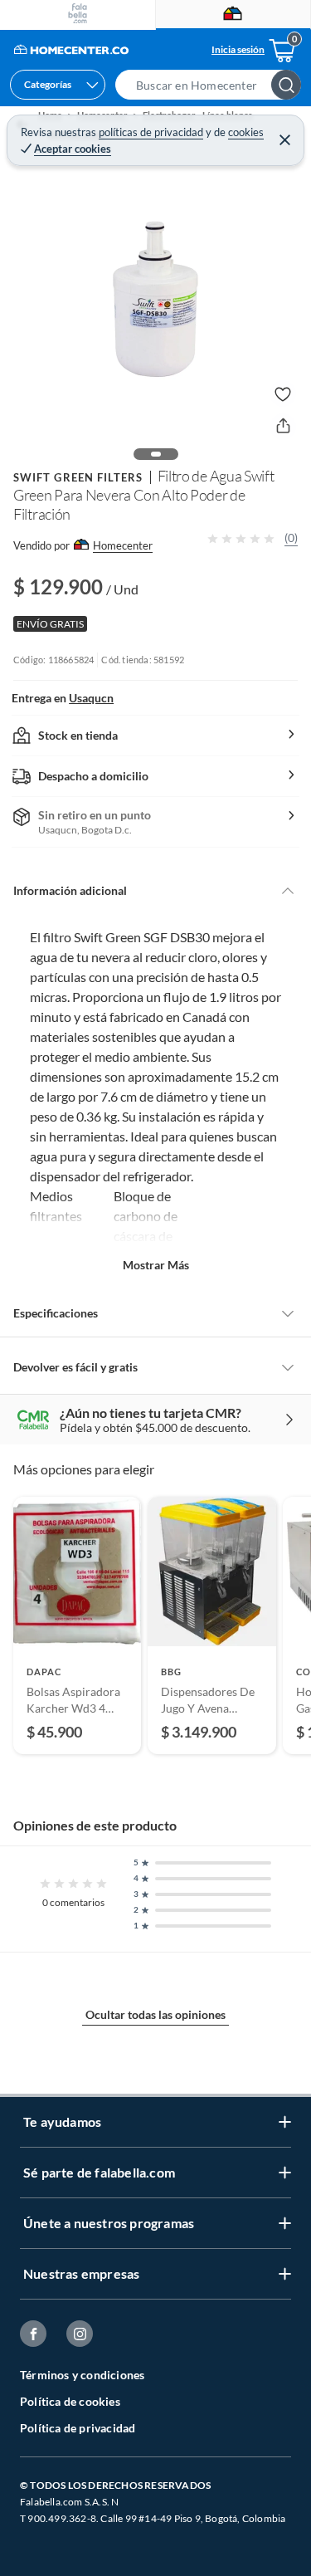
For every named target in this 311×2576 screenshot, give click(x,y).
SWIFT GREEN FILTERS (78, 477)
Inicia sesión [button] (238, 49)
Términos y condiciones (82, 2375)
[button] (213, 85)
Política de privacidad (78, 2428)
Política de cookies (70, 2401)
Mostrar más (156, 1265)
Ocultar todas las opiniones (155, 2014)
